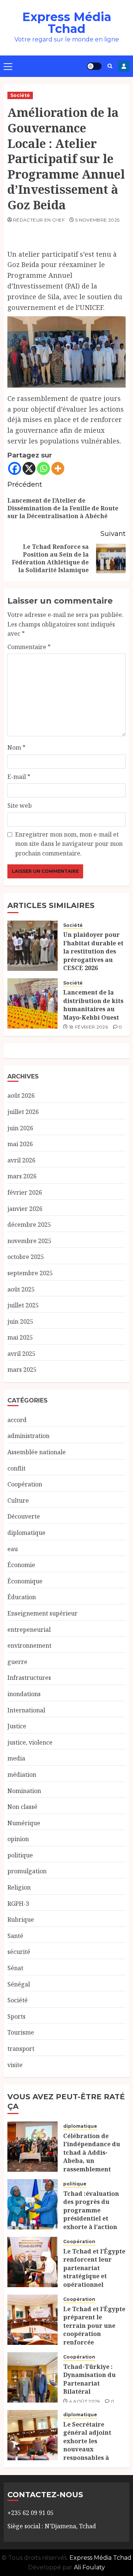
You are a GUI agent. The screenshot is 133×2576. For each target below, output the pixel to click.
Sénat (15, 1968)
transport (21, 2049)
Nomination (24, 1791)
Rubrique (21, 1920)
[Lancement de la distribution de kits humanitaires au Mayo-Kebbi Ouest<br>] (33, 1003)
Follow (124, 66)
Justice (17, 1726)
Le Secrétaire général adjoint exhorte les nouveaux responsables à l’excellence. (87, 2445)
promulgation (27, 1871)
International (26, 1710)
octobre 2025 (26, 1257)
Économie (21, 1565)
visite (15, 2065)
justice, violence (30, 1742)
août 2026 (21, 1095)
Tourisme (21, 2032)
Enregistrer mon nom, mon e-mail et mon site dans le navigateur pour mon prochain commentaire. (69, 844)
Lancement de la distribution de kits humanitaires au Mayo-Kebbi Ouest (93, 1005)
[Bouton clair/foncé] (94, 66)
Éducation (22, 1597)
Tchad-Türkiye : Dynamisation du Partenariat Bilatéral (89, 2379)
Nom (16, 747)
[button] (8, 66)
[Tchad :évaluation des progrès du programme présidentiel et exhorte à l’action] (33, 2204)
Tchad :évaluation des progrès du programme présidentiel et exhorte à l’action (91, 2210)
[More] (58, 468)
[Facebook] (15, 468)
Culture (18, 1500)
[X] (29, 468)
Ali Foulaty (89, 2567)
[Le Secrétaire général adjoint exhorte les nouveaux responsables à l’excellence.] (33, 2435)
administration (28, 1436)
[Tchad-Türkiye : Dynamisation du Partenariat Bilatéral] (33, 2377)
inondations (24, 1694)
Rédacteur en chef (39, 220)
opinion (18, 1839)
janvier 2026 (25, 1209)
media (16, 1758)
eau (13, 1549)
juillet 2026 (23, 1112)
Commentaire (29, 647)
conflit (16, 1468)
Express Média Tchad (67, 23)
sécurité (19, 1952)
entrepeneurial (29, 1630)
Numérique (24, 1823)
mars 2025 (22, 1370)
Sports (16, 2016)
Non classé (22, 1807)
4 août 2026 (85, 2401)
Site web (20, 806)
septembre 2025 (30, 1273)
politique (20, 1855)
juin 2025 (20, 1321)
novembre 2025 (29, 1241)
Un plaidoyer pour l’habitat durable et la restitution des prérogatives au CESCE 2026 (93, 951)
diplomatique (26, 1533)
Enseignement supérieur (42, 1613)
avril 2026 (21, 1160)
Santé (15, 1936)
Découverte (24, 1516)
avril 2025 (21, 1354)
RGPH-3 (18, 1904)
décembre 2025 (29, 1225)
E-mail (19, 777)
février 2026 (25, 1192)
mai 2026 (20, 1144)
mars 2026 (22, 1176)
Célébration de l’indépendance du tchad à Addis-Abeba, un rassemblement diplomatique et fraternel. (92, 2161)
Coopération (25, 1484)
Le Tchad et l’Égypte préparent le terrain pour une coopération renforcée (94, 2326)
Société (20, 95)
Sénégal (19, 1984)
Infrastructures (29, 1678)
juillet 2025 (23, 1305)
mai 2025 (20, 1337)
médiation (22, 1775)
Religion (19, 1887)
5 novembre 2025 (97, 220)
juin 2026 (20, 1128)
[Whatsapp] (43, 468)
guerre (17, 1662)
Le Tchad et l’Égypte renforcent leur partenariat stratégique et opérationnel (94, 2268)
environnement (29, 1645)
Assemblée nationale (37, 1452)
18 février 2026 (88, 1027)
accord (17, 1420)
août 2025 (21, 1289)
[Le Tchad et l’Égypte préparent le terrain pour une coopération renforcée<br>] (33, 2320)
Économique (25, 1581)
